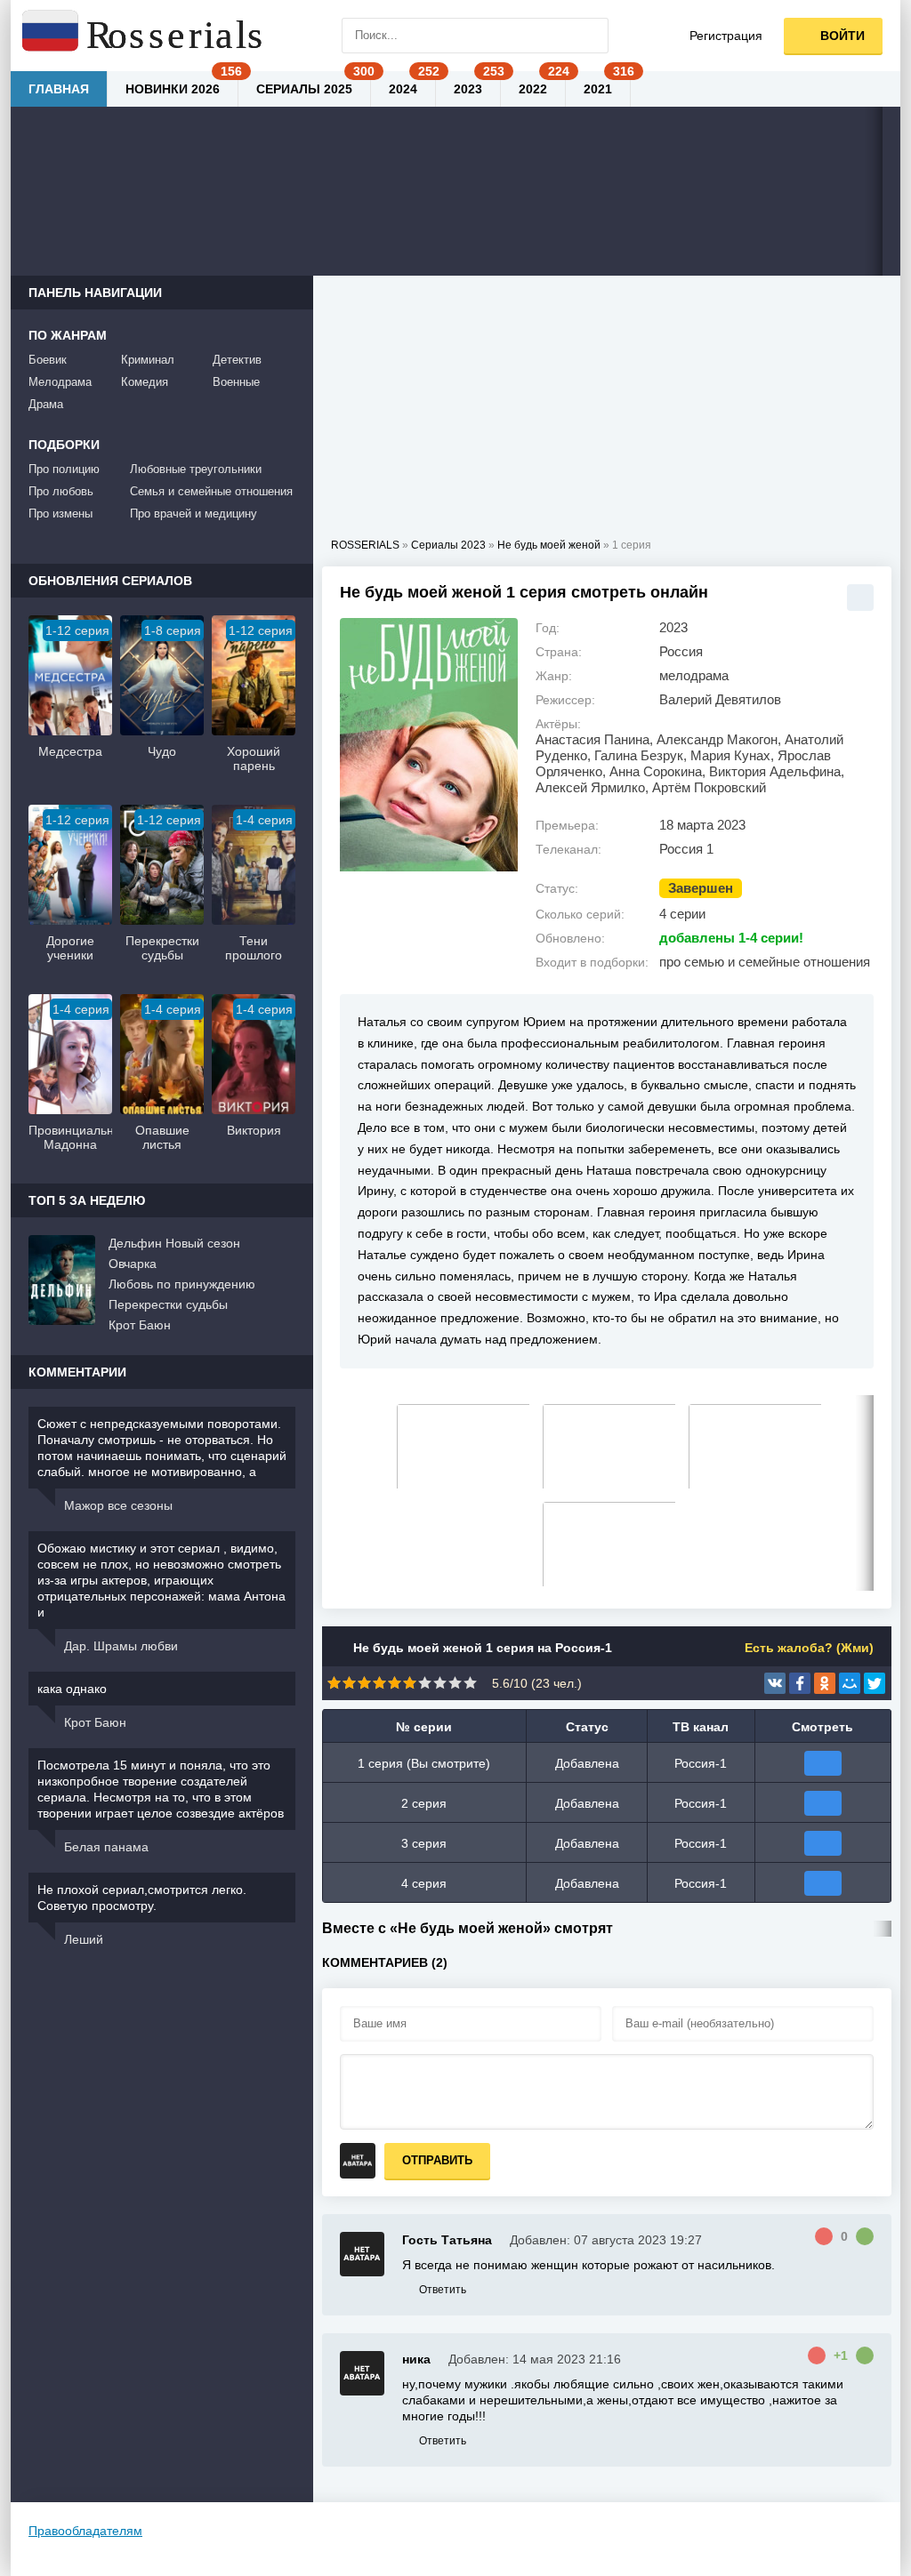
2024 (403, 89)
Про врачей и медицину (193, 514)
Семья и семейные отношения (211, 491)
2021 (598, 89)
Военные (236, 382)
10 (470, 1683)
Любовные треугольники (196, 469)
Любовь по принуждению (182, 1284)
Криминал (148, 360)
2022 (533, 89)
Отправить (437, 2160)
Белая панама (106, 1847)
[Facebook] (800, 1683)
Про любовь (61, 491)
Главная (59, 89)
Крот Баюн (140, 1325)
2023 (468, 89)
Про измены (60, 514)
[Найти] (591, 36)
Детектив (237, 360)
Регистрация (726, 36)
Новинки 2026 (173, 89)
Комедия (145, 382)
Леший (84, 1939)
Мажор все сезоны (118, 1505)
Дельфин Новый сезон (174, 1243)
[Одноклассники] (825, 1683)
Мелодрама (60, 382)
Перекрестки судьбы (168, 1304)
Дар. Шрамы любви (121, 1646)
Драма (46, 404)
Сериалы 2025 (304, 89)
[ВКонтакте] (775, 1683)
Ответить (443, 2290)
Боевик (48, 360)
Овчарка (133, 1264)
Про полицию (64, 469)
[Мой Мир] (850, 1683)
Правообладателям (85, 2531)
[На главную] (144, 36)
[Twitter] (875, 1683)
